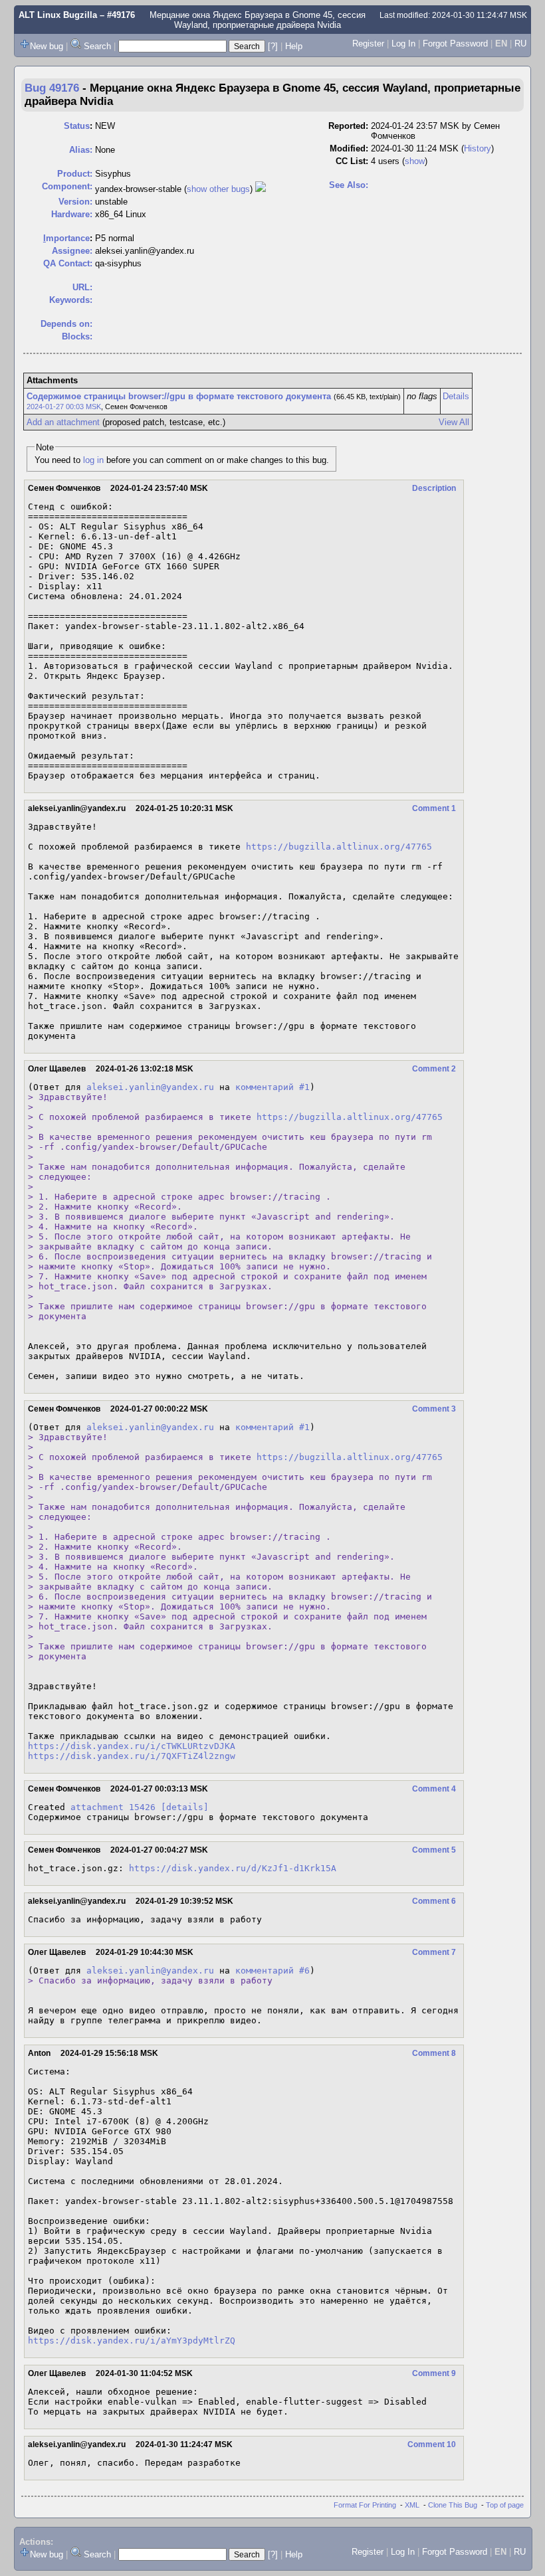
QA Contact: (68, 263)
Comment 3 (434, 1409)
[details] (185, 1807)
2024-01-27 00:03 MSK (64, 407)
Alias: (81, 150)
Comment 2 (434, 1069)
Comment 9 (434, 2373)
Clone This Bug (453, 2505)
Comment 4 (434, 1789)
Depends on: (66, 324)
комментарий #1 (272, 1087)
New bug (47, 46)
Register (368, 44)
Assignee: (72, 251)
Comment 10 (432, 2444)
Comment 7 (434, 1952)
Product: (75, 174)
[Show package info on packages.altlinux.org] (261, 189)
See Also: (349, 185)
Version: (75, 202)
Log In (403, 44)
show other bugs (218, 189)
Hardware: (72, 214)
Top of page (505, 2505)
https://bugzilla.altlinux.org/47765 (339, 847)
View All (454, 422)
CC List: (352, 161)
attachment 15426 (113, 1807)
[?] (273, 46)
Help (294, 46)
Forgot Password (455, 44)
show (415, 161)
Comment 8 (434, 2053)
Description (434, 488)
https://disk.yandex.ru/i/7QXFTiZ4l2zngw (132, 1756)
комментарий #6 (272, 1971)
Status (77, 126)
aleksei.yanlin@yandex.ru (150, 1087)
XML (412, 2505)
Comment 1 (434, 808)
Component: (67, 186)
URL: (82, 287)
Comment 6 (434, 1901)
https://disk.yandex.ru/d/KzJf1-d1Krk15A (233, 1868)
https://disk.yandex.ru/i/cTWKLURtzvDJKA (132, 1746)
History (478, 148)
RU (520, 44)
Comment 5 (434, 1850)
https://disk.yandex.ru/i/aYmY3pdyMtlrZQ (132, 2341)
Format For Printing (365, 2505)
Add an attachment (63, 422)
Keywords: (71, 300)
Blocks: (77, 336)
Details (456, 396)
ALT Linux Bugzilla (58, 15)
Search (97, 46)
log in (93, 460)
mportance (66, 238)
